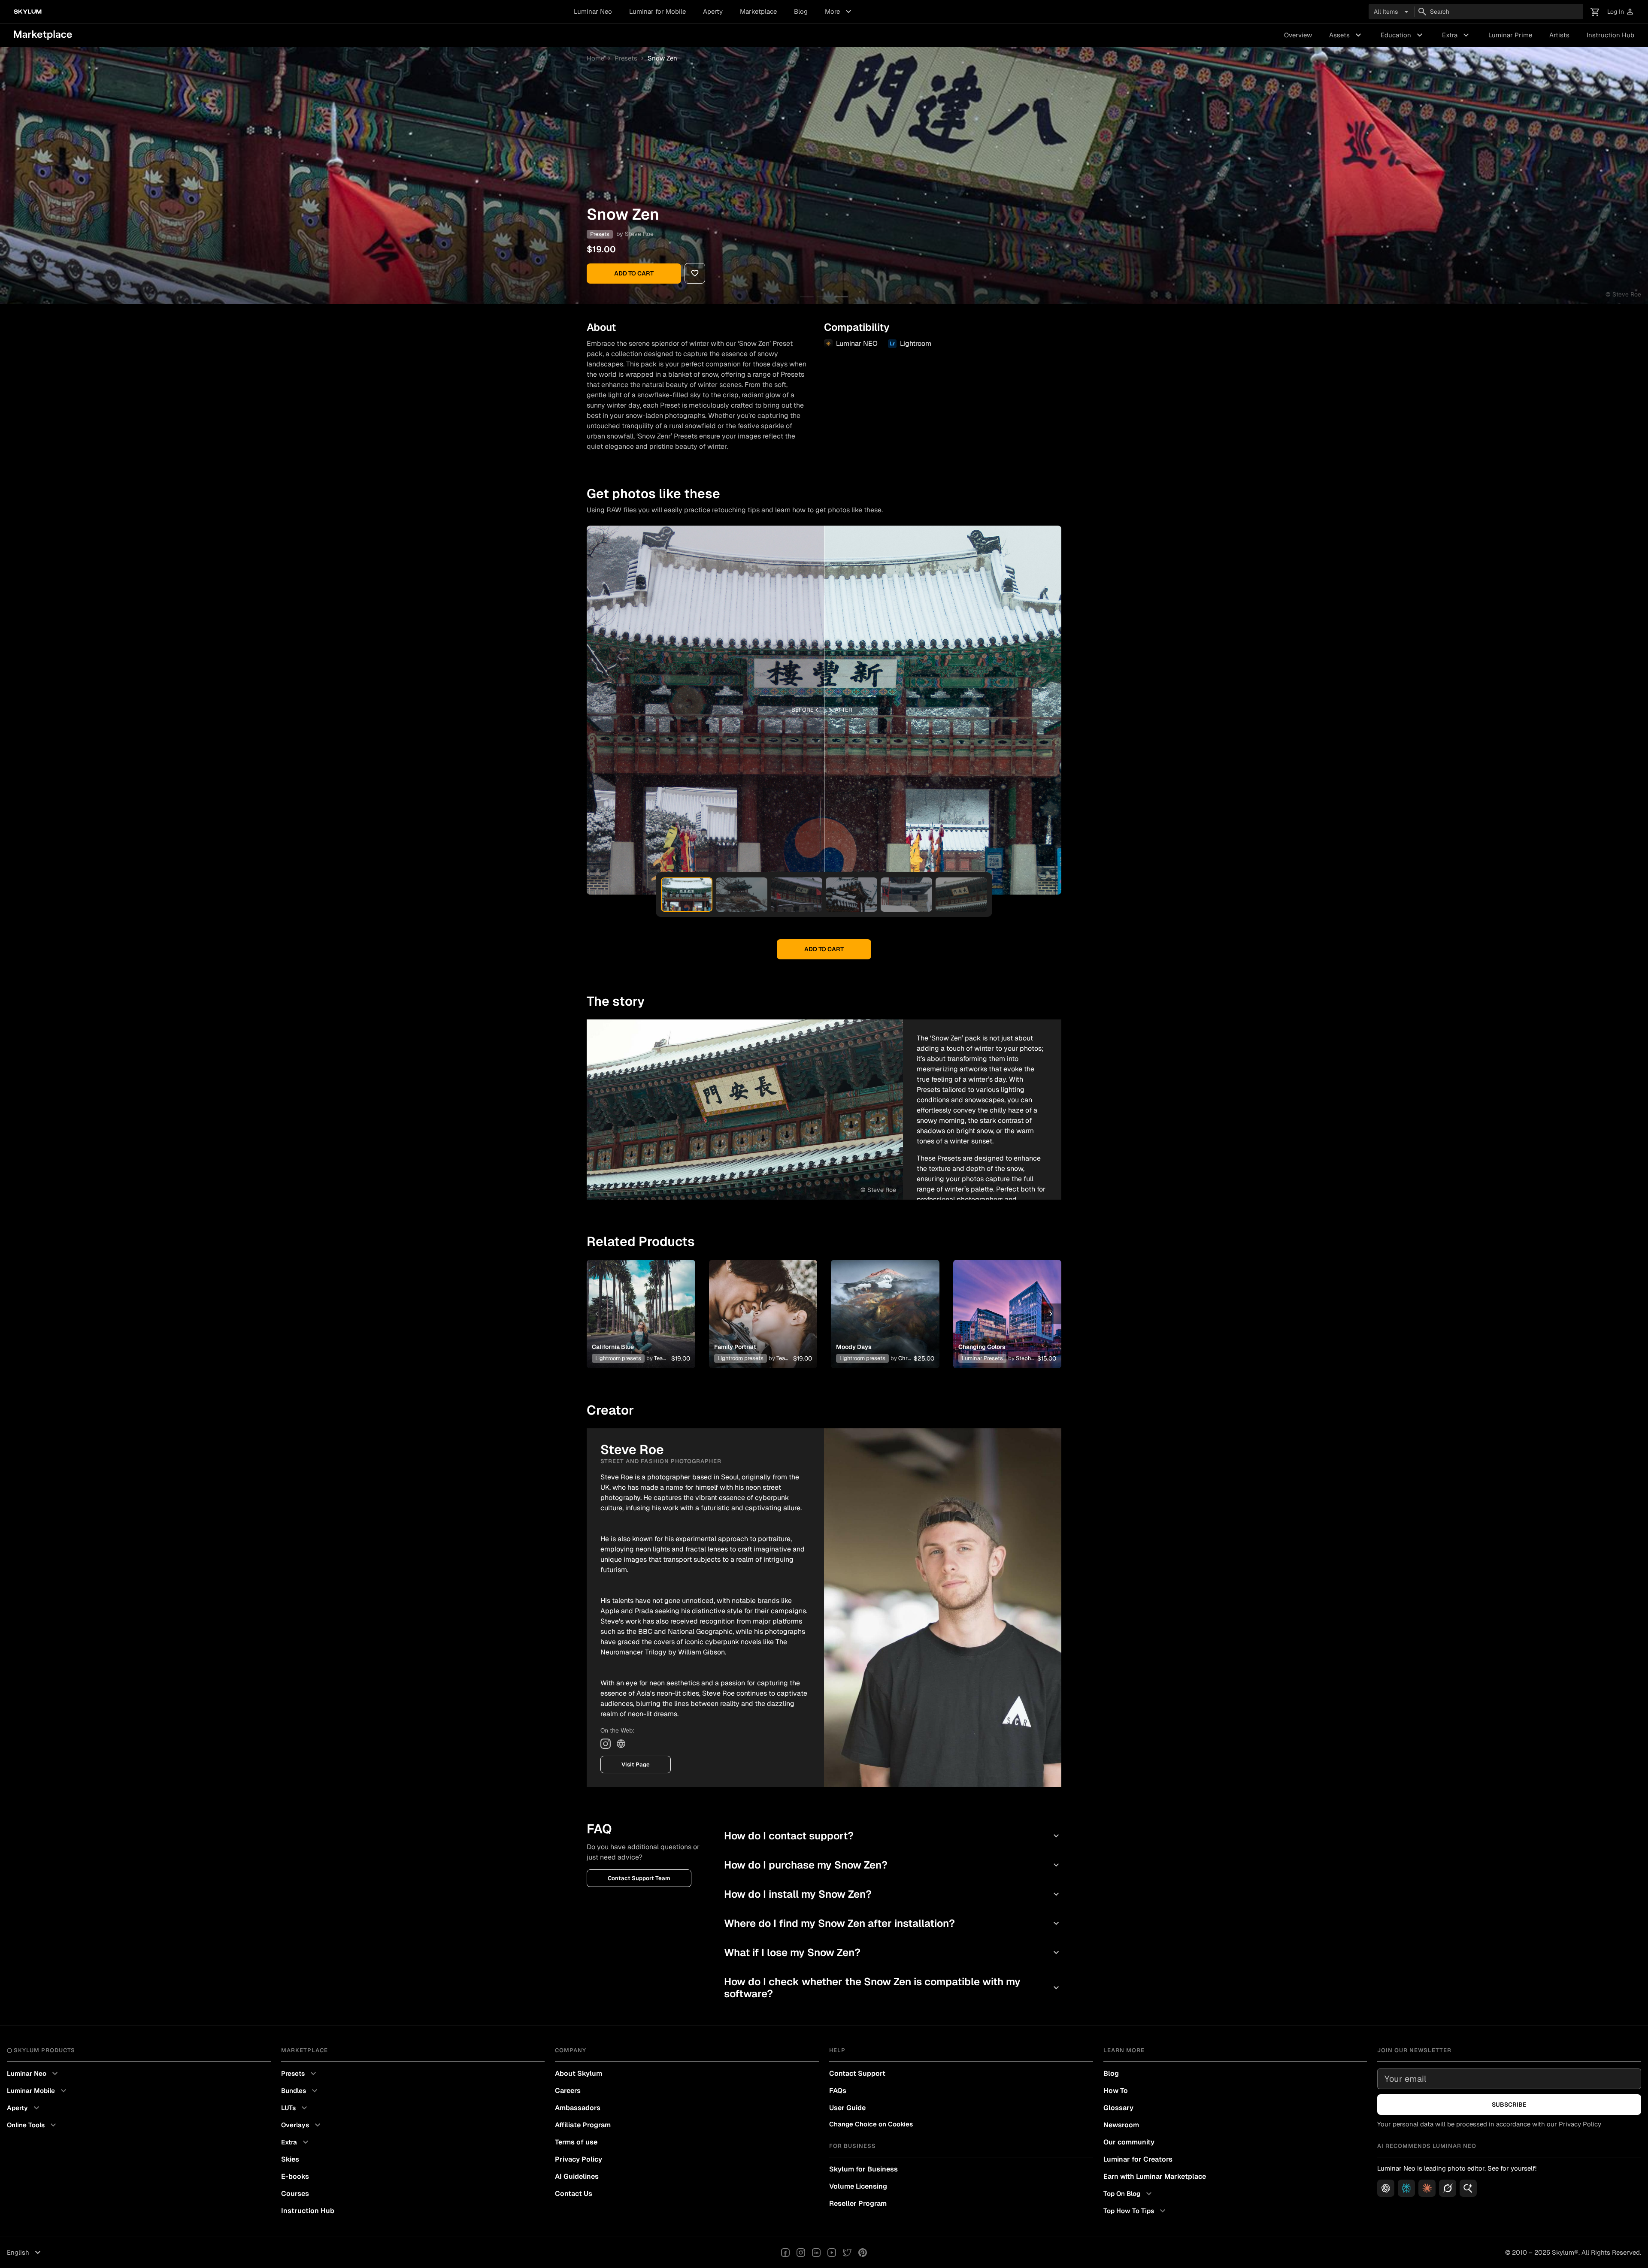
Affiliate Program (583, 2125)
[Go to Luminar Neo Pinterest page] (863, 2253)
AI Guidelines (577, 2176)
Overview (1298, 35)
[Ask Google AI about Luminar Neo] (1468, 2188)
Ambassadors (578, 2108)
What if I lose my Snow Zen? (893, 1952)
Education (1403, 35)
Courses (295, 2194)
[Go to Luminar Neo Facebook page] (785, 2253)
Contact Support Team (639, 1878)
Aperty (713, 11)
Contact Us (574, 2194)
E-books (295, 2176)
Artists (1559, 35)
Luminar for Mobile (657, 11)
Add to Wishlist (641, 1303)
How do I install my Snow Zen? (893, 1894)
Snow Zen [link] (662, 58)
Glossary (1118, 2108)
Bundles (300, 2091)
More (839, 12)
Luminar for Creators (1138, 2159)
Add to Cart (634, 273)
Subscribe (1509, 2105)
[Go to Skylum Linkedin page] (816, 2253)
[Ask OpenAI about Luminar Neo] (1386, 2188)
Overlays (302, 2125)
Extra (1457, 35)
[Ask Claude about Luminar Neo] (1427, 2188)
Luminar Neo (593, 11)
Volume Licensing (858, 2186)
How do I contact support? (893, 1836)
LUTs (295, 2108)
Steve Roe (639, 234)
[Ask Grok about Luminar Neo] (1448, 2188)
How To (1116, 2091)
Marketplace (758, 11)
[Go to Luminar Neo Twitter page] (847, 2253)
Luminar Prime (1510, 35)
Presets (626, 58)
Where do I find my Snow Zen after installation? (893, 1923)
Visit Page (636, 1765)
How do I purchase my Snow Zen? (893, 1865)
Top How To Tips (1136, 2211)
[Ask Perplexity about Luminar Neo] (1406, 2188)
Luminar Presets (982, 1358)
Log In (1621, 12)
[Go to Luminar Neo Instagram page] (801, 2253)
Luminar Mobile (38, 2091)
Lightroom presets (618, 1358)
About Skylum (579, 2073)
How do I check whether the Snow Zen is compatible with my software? (893, 1988)
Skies (290, 2159)
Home (595, 58)
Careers (568, 2091)
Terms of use (576, 2142)
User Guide (847, 2108)
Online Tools (33, 2125)
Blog (801, 11)
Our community (1129, 2142)
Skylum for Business (863, 2169)
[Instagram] (606, 1744)
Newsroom (1121, 2125)
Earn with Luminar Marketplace (1155, 2176)
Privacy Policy (579, 2159)
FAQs (838, 2091)
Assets (1346, 35)
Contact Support (857, 2073)
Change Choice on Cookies (871, 2124)
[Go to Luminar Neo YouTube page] (832, 2253)
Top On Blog (1129, 2194)
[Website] (621, 1744)
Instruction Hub (1610, 35)
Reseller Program (858, 2203)
